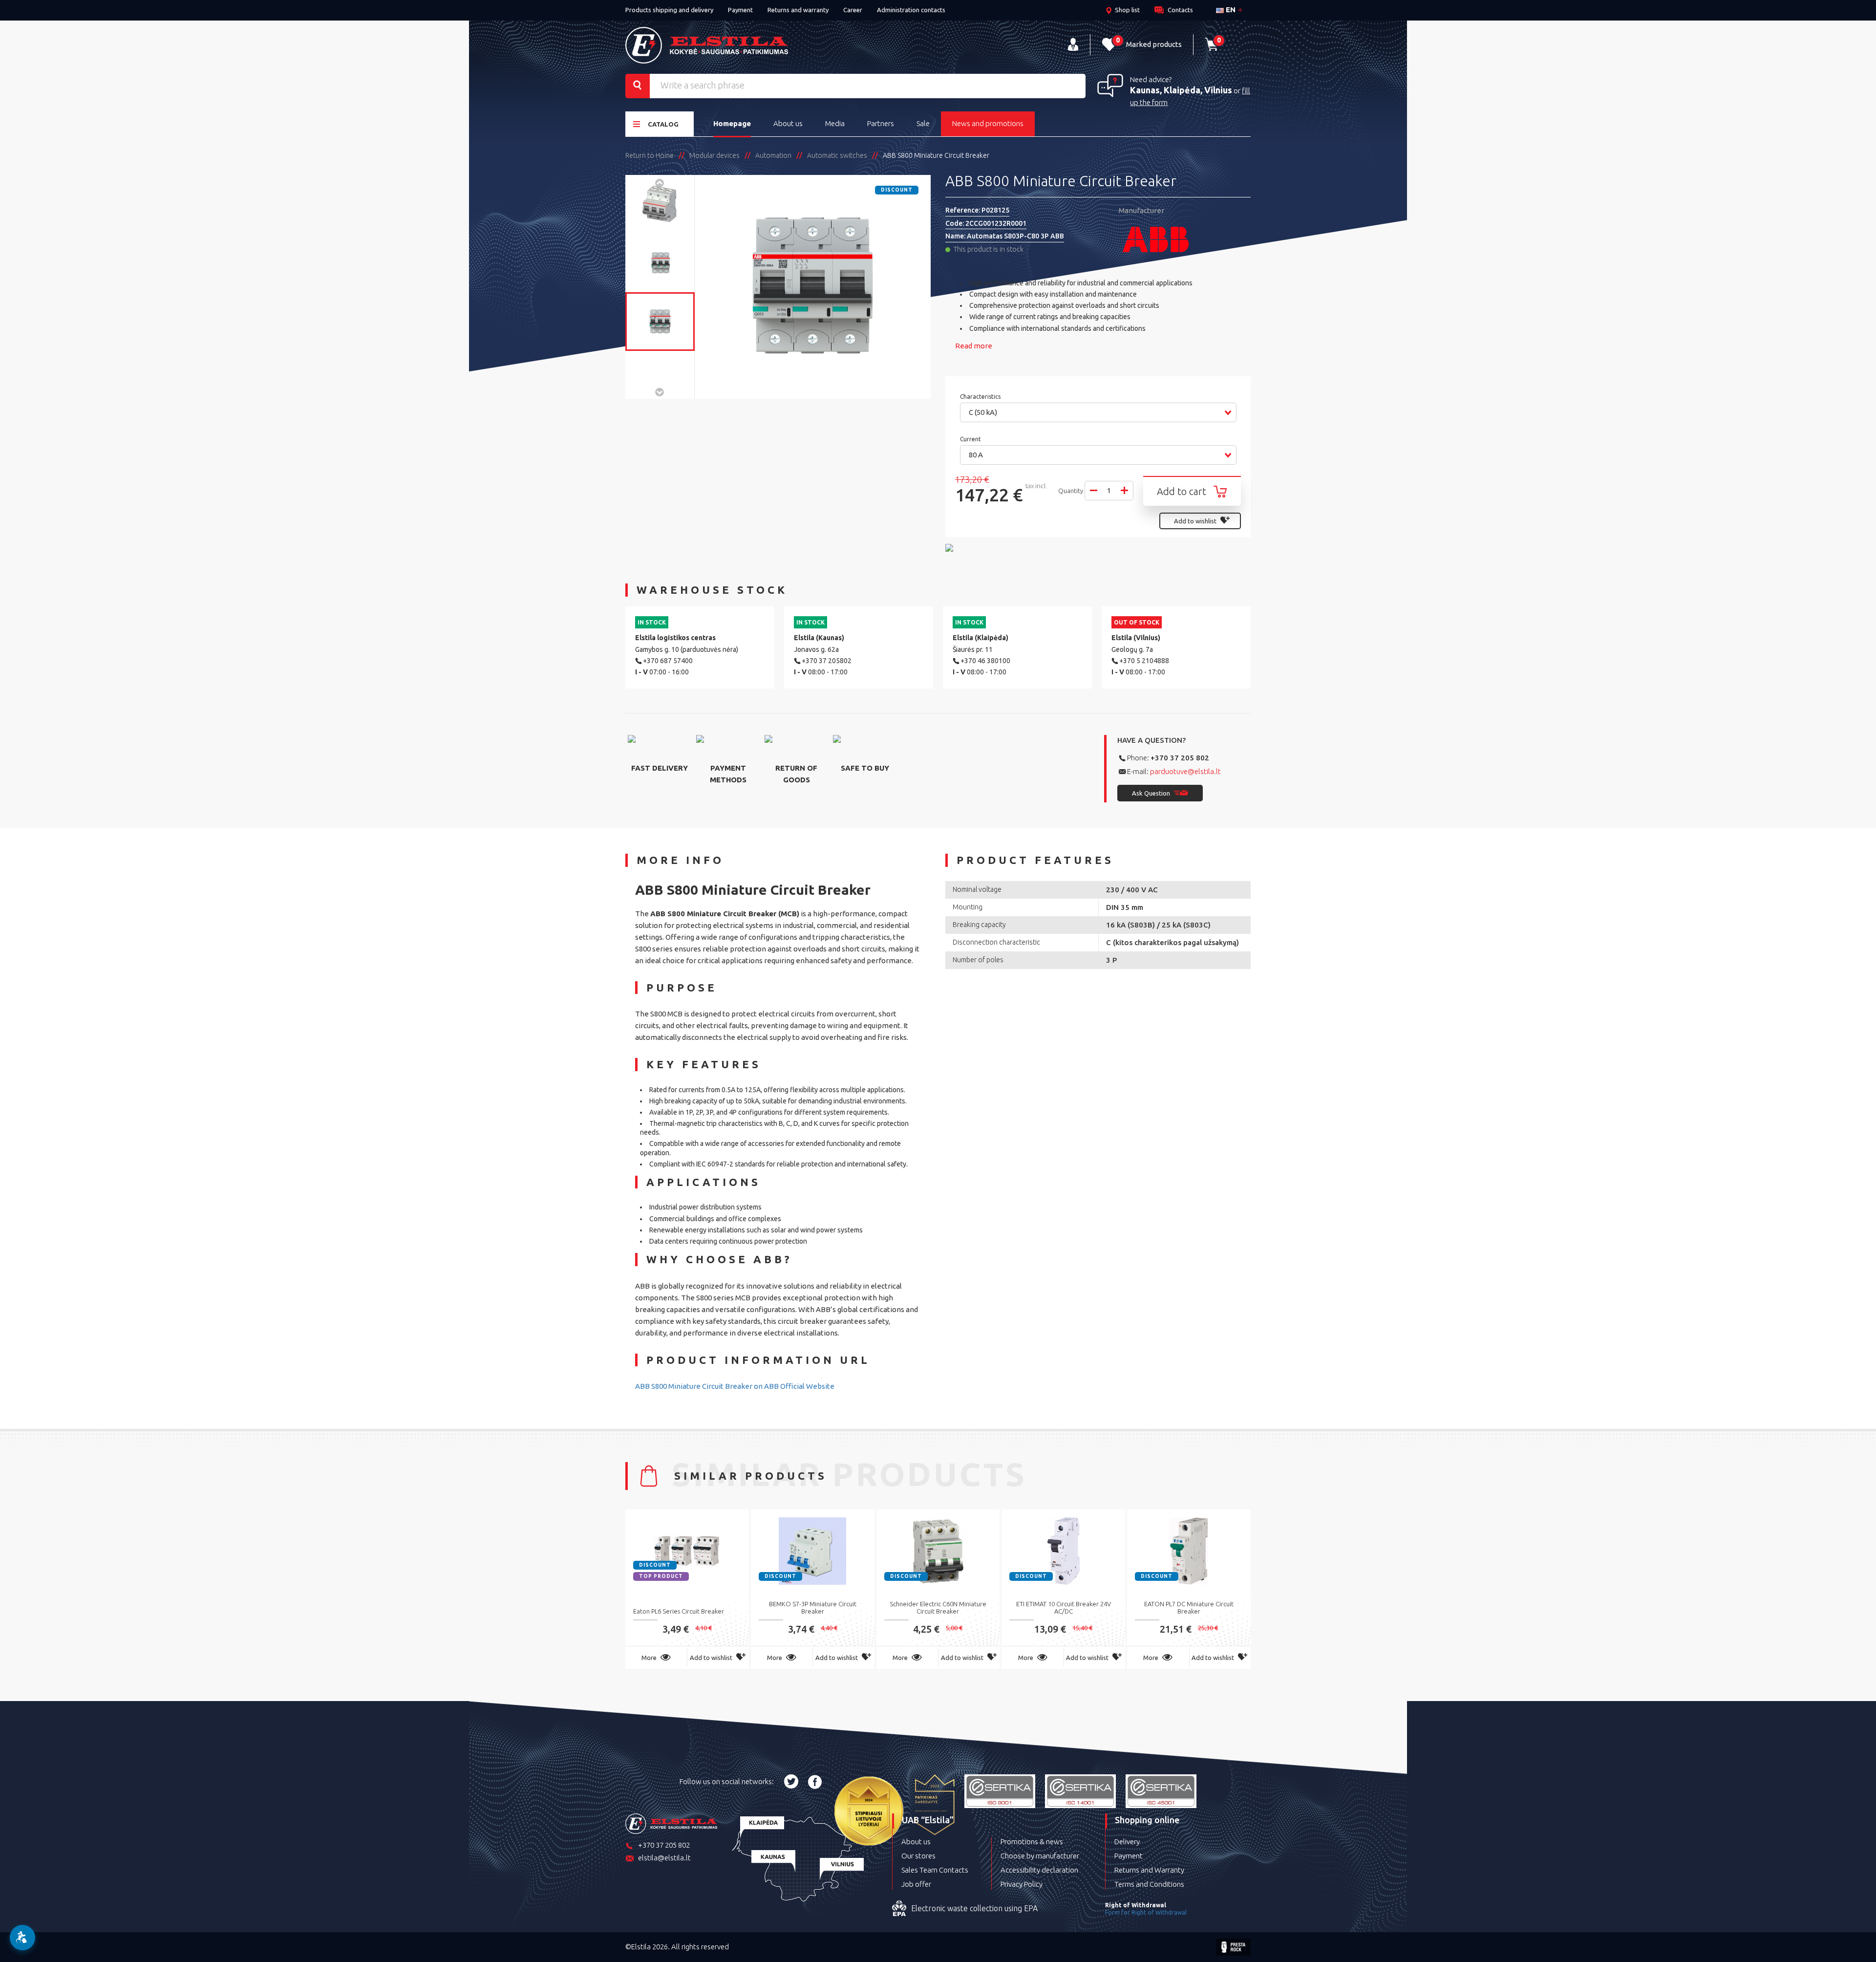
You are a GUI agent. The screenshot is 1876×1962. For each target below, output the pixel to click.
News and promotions (988, 123)
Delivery (1127, 1842)
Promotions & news (1032, 1842)
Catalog (663, 124)
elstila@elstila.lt (664, 1858)
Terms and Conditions (1149, 1884)
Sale (923, 123)
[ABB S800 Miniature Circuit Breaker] (660, 204)
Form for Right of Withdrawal (1146, 1912)
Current (971, 439)
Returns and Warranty (1149, 1870)
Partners (881, 123)
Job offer (916, 1884)
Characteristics (981, 397)
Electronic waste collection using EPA (974, 1908)
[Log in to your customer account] (1073, 45)
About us (788, 123)
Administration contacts (911, 10)
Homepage (732, 123)
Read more (974, 346)
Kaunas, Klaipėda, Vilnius (1181, 90)
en (1230, 10)
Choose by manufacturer (1040, 1856)
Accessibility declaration (1039, 1870)
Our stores (918, 1856)
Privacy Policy (1022, 1884)
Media (835, 123)
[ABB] (1185, 239)
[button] (1098, 412)
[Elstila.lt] (707, 45)
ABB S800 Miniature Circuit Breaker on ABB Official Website (735, 1386)
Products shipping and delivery (669, 10)
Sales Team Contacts (935, 1870)
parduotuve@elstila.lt (1185, 771)
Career (853, 10)
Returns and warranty (798, 10)
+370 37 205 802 (1180, 758)
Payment (740, 10)
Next (660, 391)
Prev (660, 182)
